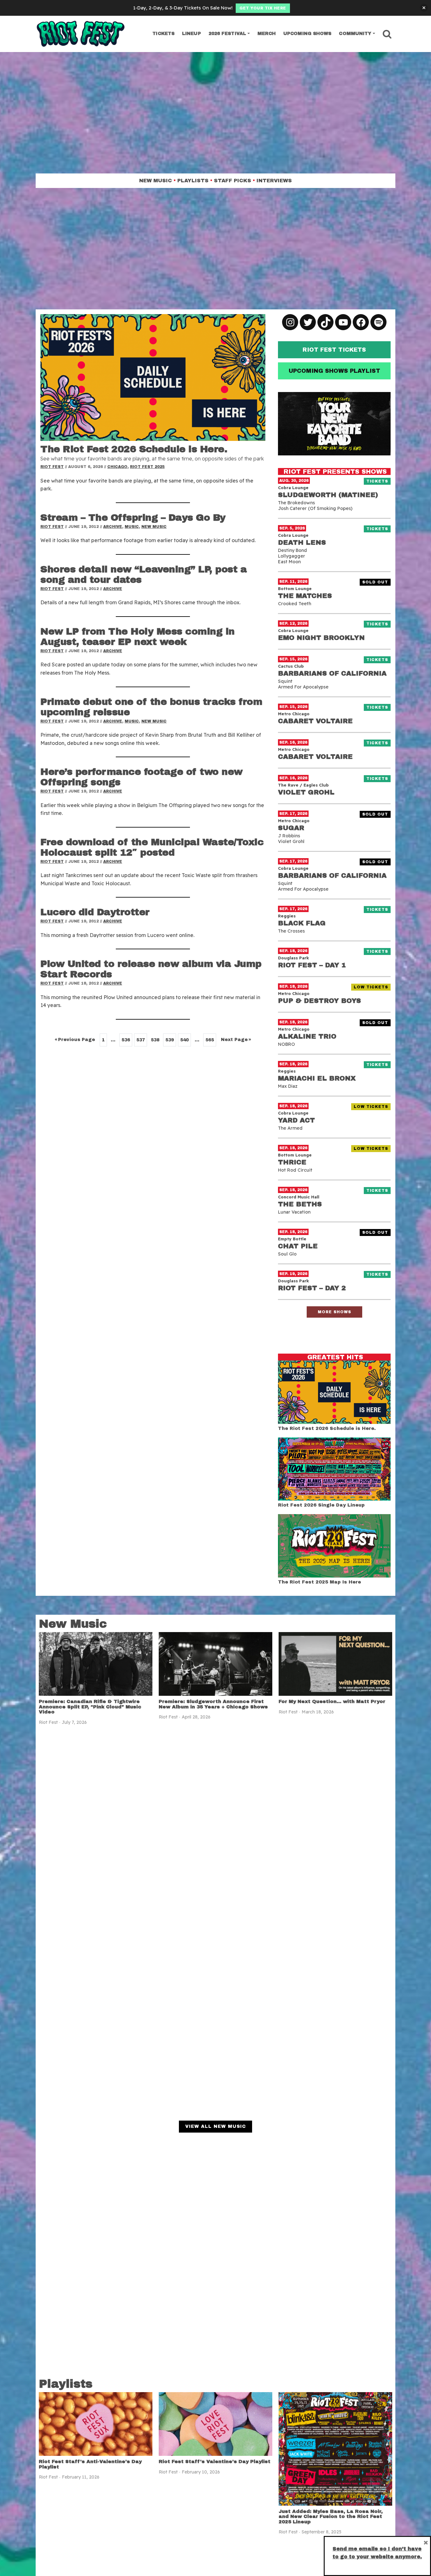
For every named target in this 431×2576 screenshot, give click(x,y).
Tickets (163, 34)
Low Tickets (372, 987)
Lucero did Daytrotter (95, 912)
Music (132, 527)
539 (170, 1040)
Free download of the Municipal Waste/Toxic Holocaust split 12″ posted (152, 847)
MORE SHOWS (334, 1312)
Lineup (192, 34)
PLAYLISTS (193, 181)
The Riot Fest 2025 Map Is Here (319, 1582)
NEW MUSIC (156, 181)
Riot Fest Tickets (334, 350)
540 (184, 1040)
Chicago (117, 467)
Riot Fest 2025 (147, 467)
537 (141, 1040)
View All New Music (215, 2126)
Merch (267, 34)
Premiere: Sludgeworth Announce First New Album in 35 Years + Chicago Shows (213, 1704)
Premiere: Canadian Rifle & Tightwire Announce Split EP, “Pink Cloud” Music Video (90, 1707)
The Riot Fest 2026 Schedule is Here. (134, 449)
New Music (154, 527)
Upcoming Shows (307, 34)
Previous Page (75, 1040)
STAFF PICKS (233, 181)
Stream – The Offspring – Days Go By (133, 518)
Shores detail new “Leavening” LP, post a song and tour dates (144, 574)
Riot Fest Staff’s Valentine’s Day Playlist (215, 2462)
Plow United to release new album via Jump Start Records (151, 969)
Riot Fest (52, 467)
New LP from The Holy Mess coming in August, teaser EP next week (138, 637)
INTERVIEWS (274, 181)
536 (126, 1040)
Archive (113, 527)
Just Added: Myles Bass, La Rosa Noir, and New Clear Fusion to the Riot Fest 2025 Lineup (331, 2517)
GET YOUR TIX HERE (263, 8)
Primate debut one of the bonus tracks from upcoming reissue (151, 707)
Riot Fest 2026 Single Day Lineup (321, 1505)
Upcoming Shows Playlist (334, 371)
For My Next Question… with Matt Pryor (332, 1701)
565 (210, 1040)
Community (355, 34)
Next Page (236, 1040)
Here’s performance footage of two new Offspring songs (142, 777)
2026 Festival (227, 34)
